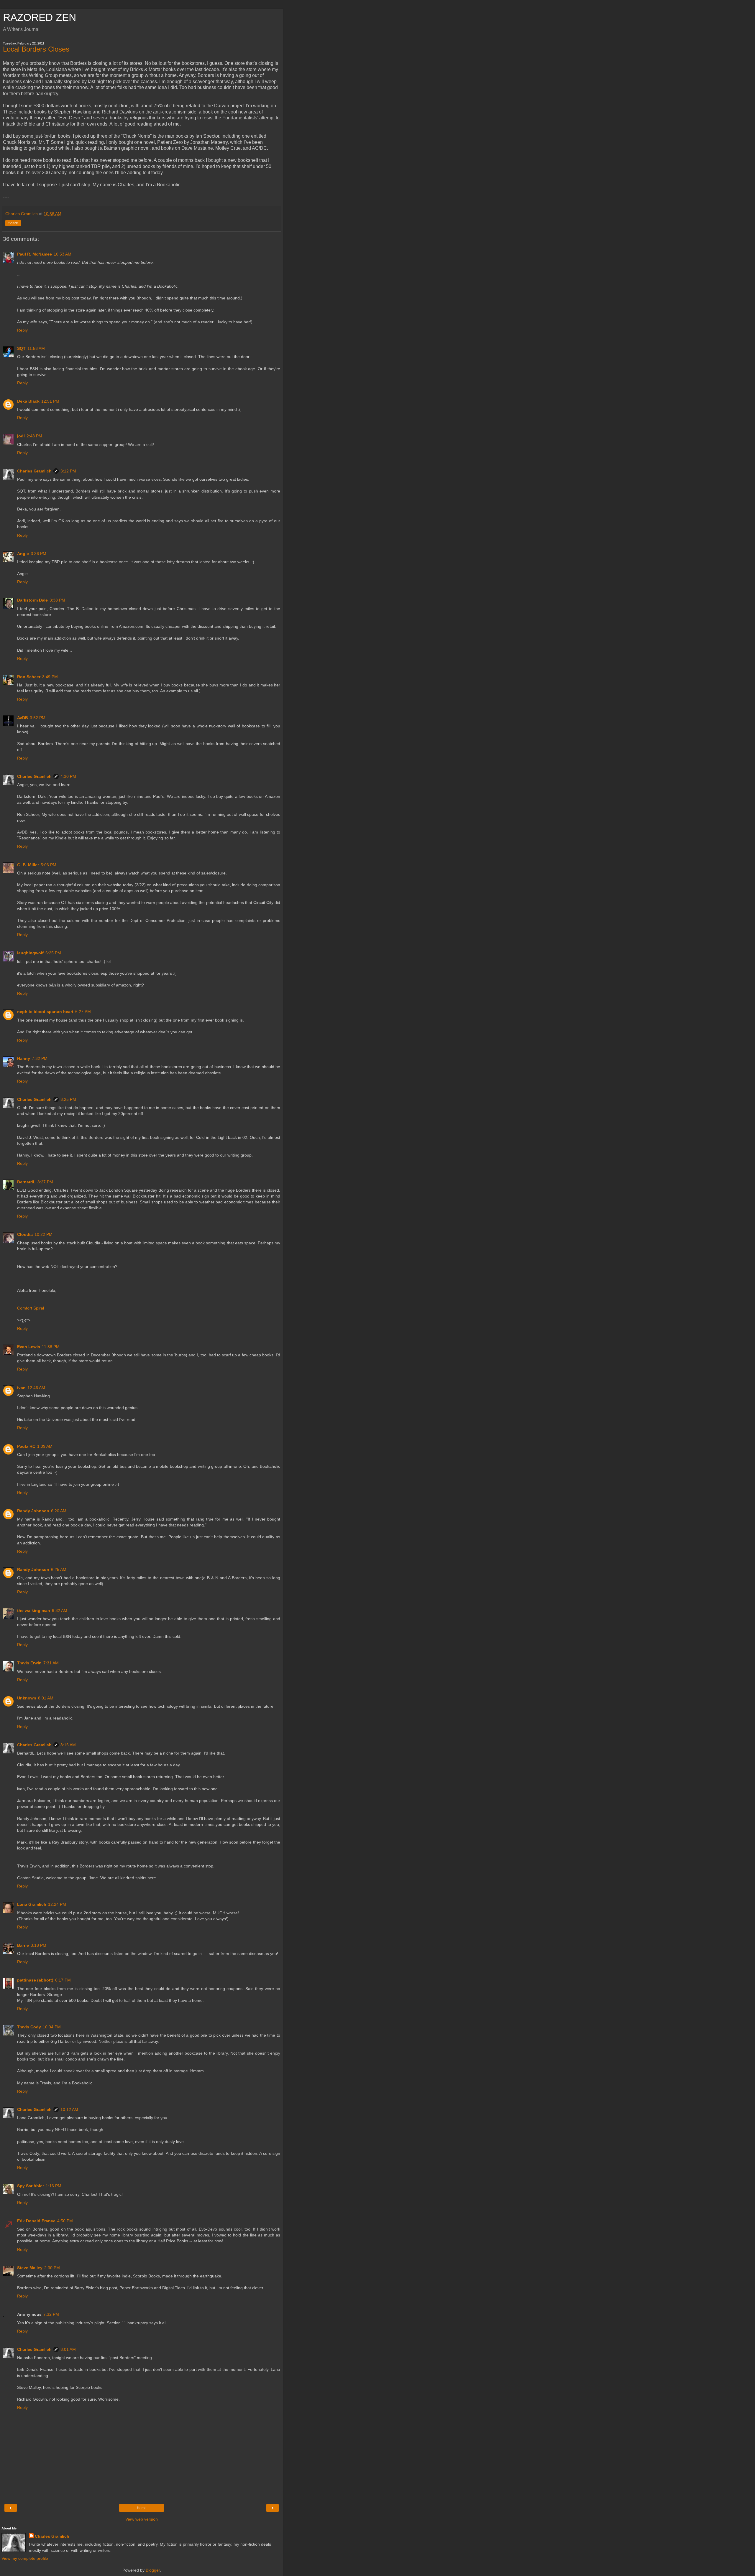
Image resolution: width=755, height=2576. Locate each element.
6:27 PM (83, 1012)
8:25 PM (68, 1099)
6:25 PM (53, 953)
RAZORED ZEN (40, 17)
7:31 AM (51, 1663)
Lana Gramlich (32, 1904)
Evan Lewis (29, 1347)
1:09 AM (45, 1446)
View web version (142, 2519)
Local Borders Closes (36, 49)
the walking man (34, 1610)
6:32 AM (60, 1610)
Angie (23, 554)
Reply (22, 330)
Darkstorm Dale (32, 600)
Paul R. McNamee (35, 254)
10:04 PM (52, 2027)
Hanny (24, 1058)
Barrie (23, 1945)
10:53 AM (63, 254)
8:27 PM (45, 1182)
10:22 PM (44, 1234)
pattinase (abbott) (35, 1980)
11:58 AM (36, 348)
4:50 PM (65, 2221)
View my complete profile (25, 2558)
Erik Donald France (36, 2221)
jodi (21, 436)
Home (142, 2508)
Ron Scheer (29, 677)
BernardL (26, 1182)
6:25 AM (59, 1569)
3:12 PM (68, 471)
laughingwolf (30, 953)
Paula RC (26, 1446)
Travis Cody (29, 2027)
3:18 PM (38, 1945)
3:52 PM (38, 718)
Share (13, 223)
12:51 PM (50, 401)
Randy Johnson (33, 1511)
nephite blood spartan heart (45, 1012)
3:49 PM (50, 677)
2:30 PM (52, 2268)
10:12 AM (69, 2109)
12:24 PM (57, 1904)
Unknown (27, 1698)
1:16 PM (54, 2186)
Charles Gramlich (34, 471)
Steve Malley (30, 2268)
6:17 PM (63, 1980)
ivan (21, 1388)
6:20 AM (59, 1511)
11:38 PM (51, 1347)
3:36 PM (38, 554)
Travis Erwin (29, 1663)
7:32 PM (40, 1058)
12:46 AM (36, 1388)
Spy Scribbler (31, 2186)
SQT (21, 348)
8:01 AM (46, 1698)
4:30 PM (68, 776)
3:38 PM (57, 600)
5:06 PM (49, 865)
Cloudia (25, 1234)
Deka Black (28, 401)
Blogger (153, 2570)
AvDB (23, 718)
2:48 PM (34, 436)
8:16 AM (68, 1745)
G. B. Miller (28, 865)
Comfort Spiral (31, 1308)
